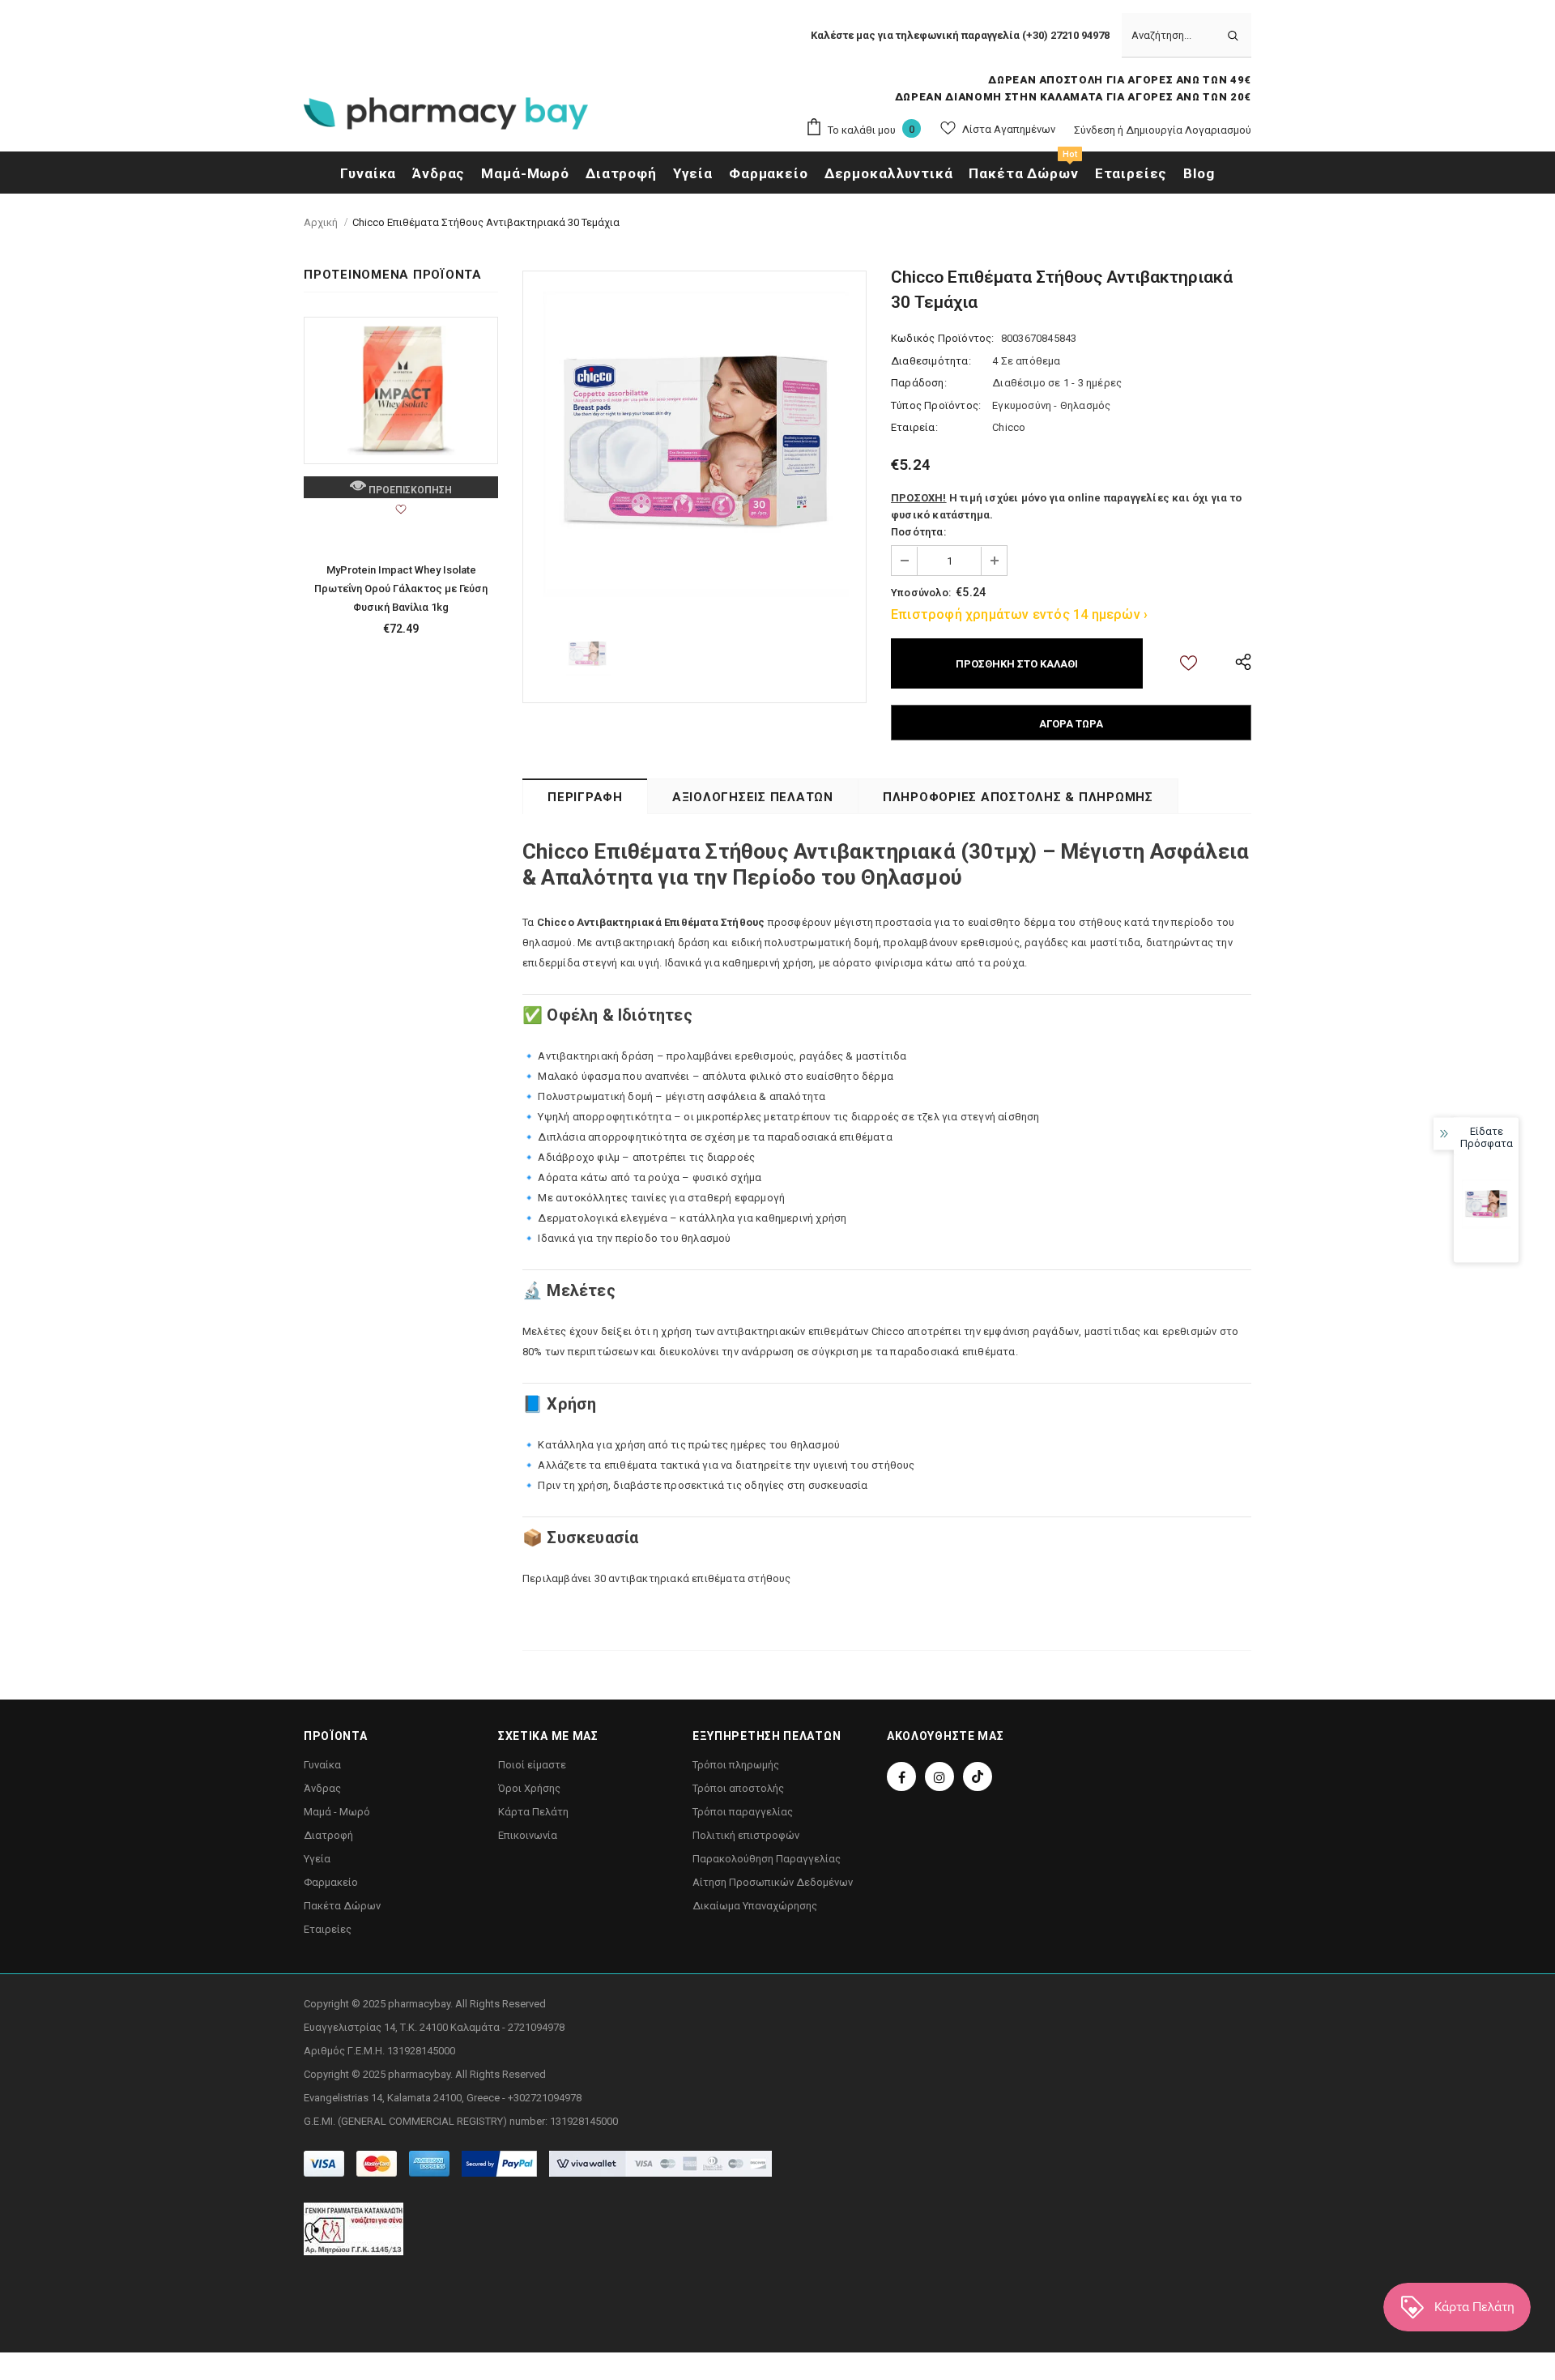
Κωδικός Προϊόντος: (943, 338)
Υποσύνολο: (921, 593)
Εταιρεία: (914, 427)
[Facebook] (901, 1776)
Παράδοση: (919, 383)
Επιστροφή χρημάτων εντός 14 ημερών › (1019, 614)
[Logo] (446, 118)
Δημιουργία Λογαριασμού (1189, 130)
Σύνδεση (1096, 130)
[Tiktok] (978, 1776)
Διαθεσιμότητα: (931, 361)
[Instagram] (939, 1776)
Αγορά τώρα (1071, 724)
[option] (694, 443)
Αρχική (321, 222)
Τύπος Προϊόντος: (936, 405)
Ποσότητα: (918, 532)
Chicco (1009, 427)
